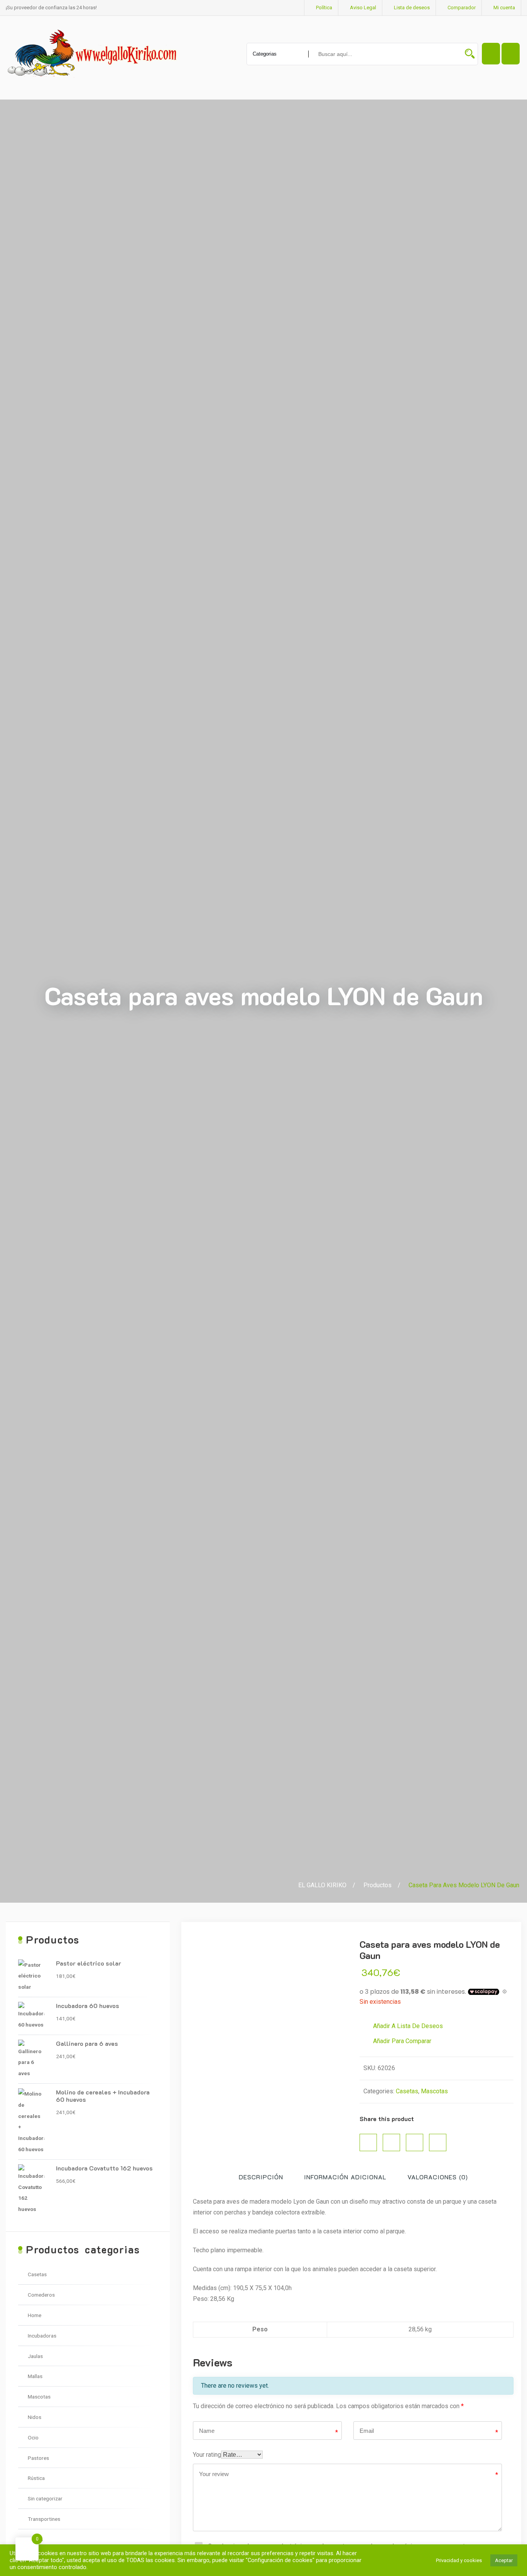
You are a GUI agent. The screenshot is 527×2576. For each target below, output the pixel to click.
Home (35, 2315)
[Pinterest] (415, 2142)
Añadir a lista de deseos (407, 2026)
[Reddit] (438, 2142)
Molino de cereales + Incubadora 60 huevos (103, 2096)
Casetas (407, 2091)
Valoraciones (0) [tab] (438, 2177)
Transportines (44, 2519)
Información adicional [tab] (345, 2177)
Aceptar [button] (504, 2560)
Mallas (35, 2376)
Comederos (41, 2295)
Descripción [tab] (261, 2177)
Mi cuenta (504, 8)
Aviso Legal (363, 8)
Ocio (33, 2437)
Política (324, 8)
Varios (35, 2539)
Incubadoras (42, 2336)
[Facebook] (368, 2142)
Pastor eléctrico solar (89, 1963)
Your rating (207, 2455)
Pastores (38, 2458)
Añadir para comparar (401, 2041)
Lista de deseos (412, 8)
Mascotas (434, 2091)
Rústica (36, 2478)
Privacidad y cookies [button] (459, 2560)
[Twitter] (391, 2142)
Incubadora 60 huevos (88, 2006)
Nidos (35, 2417)
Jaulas (35, 2356)
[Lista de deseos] (511, 54)
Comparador (462, 8)
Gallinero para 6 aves (87, 2043)
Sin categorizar (45, 2498)
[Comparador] (491, 54)
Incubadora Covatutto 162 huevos (104, 2168)
